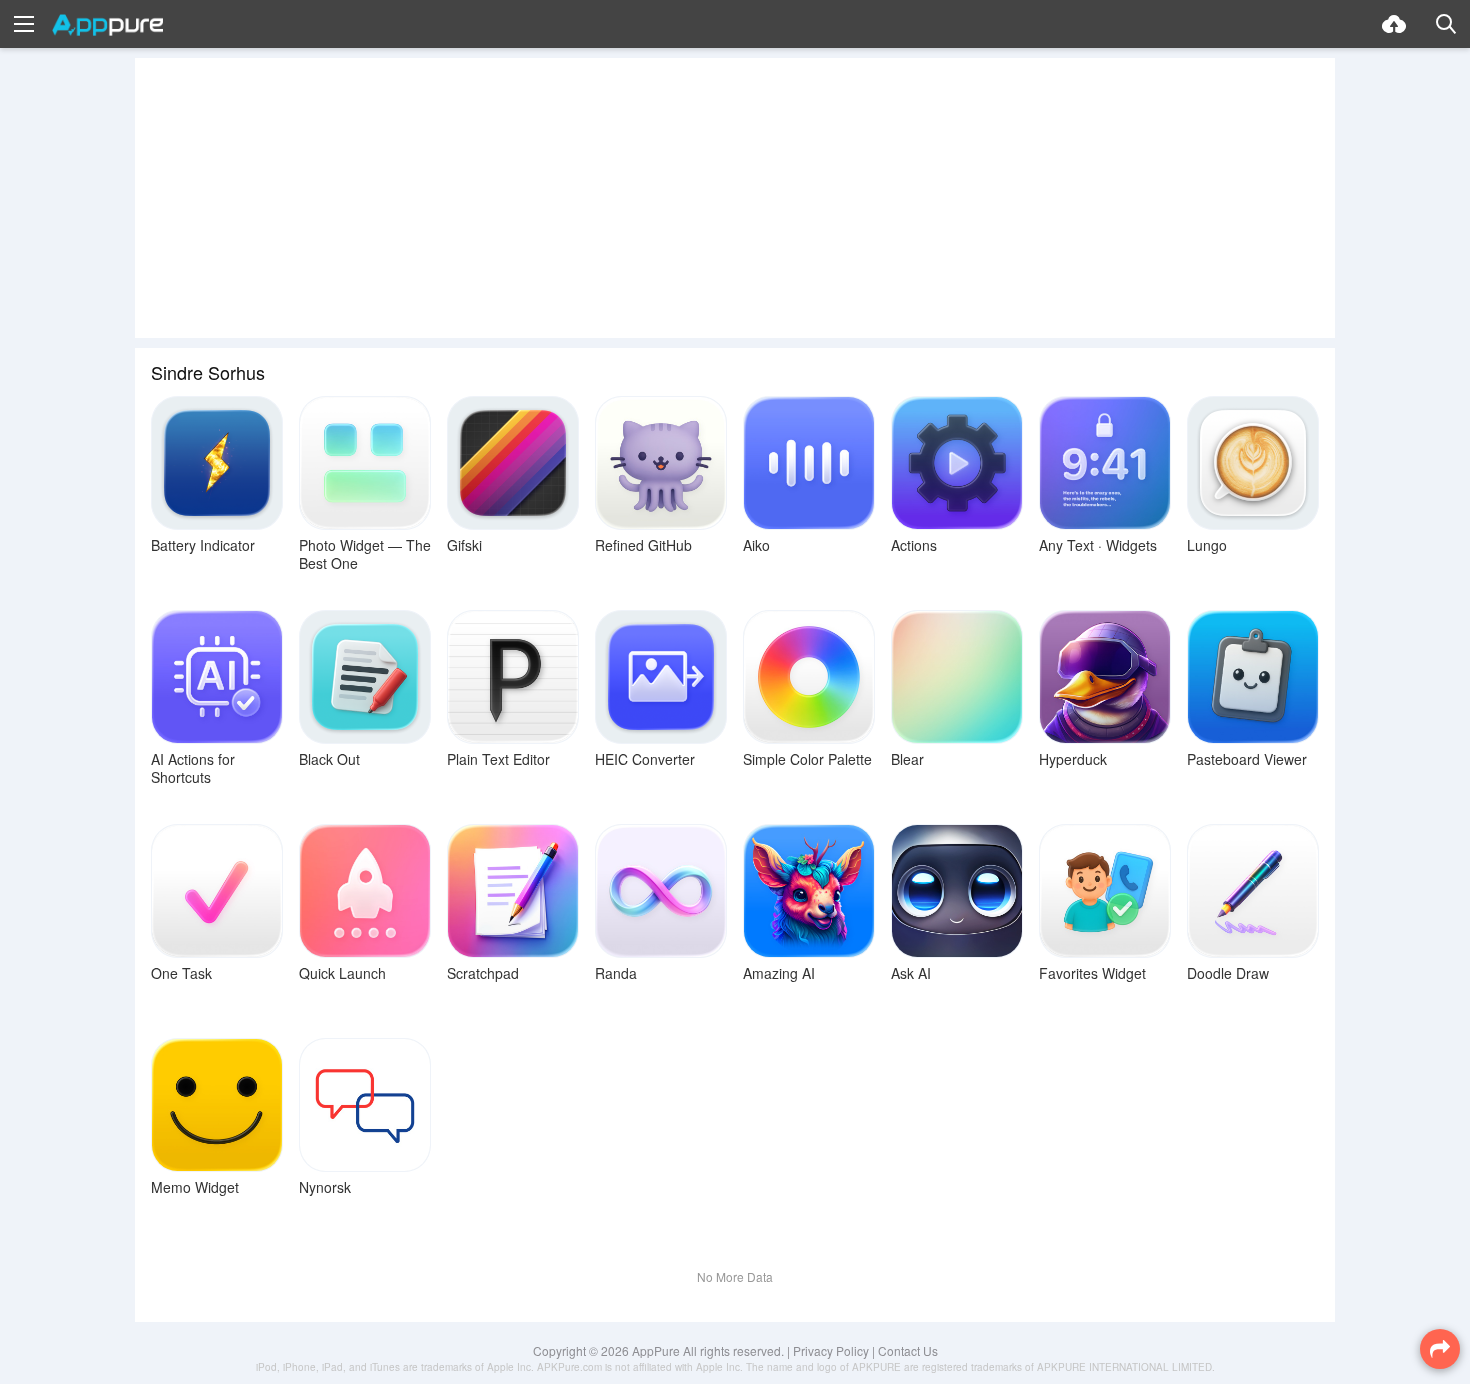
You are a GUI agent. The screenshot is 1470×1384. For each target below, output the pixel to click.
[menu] (24, 24)
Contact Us (908, 1350)
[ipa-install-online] (1394, 24)
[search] (1446, 24)
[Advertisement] (735, 198)
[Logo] (107, 25)
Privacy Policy (831, 1350)
